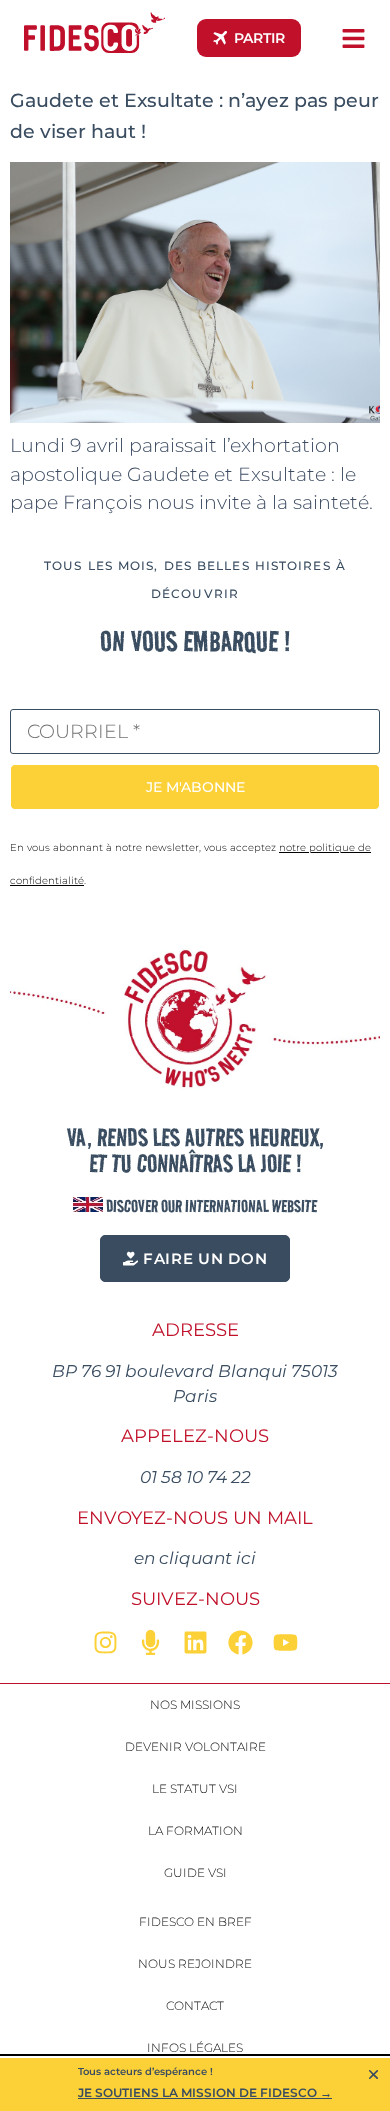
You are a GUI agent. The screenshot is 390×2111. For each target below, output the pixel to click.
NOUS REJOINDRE (195, 1963)
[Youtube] (285, 1643)
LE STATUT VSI (195, 1788)
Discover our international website (210, 1206)
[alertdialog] (195, 2084)
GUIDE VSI (195, 1872)
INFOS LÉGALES (195, 2047)
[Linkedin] (195, 1643)
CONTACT (195, 2005)
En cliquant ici (195, 1558)
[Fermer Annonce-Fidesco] (373, 2074)
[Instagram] (105, 1643)
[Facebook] (240, 1643)
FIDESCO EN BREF (195, 1921)
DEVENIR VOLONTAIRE (195, 1746)
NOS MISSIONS (195, 1704)
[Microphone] (150, 1643)
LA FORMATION (195, 1830)
